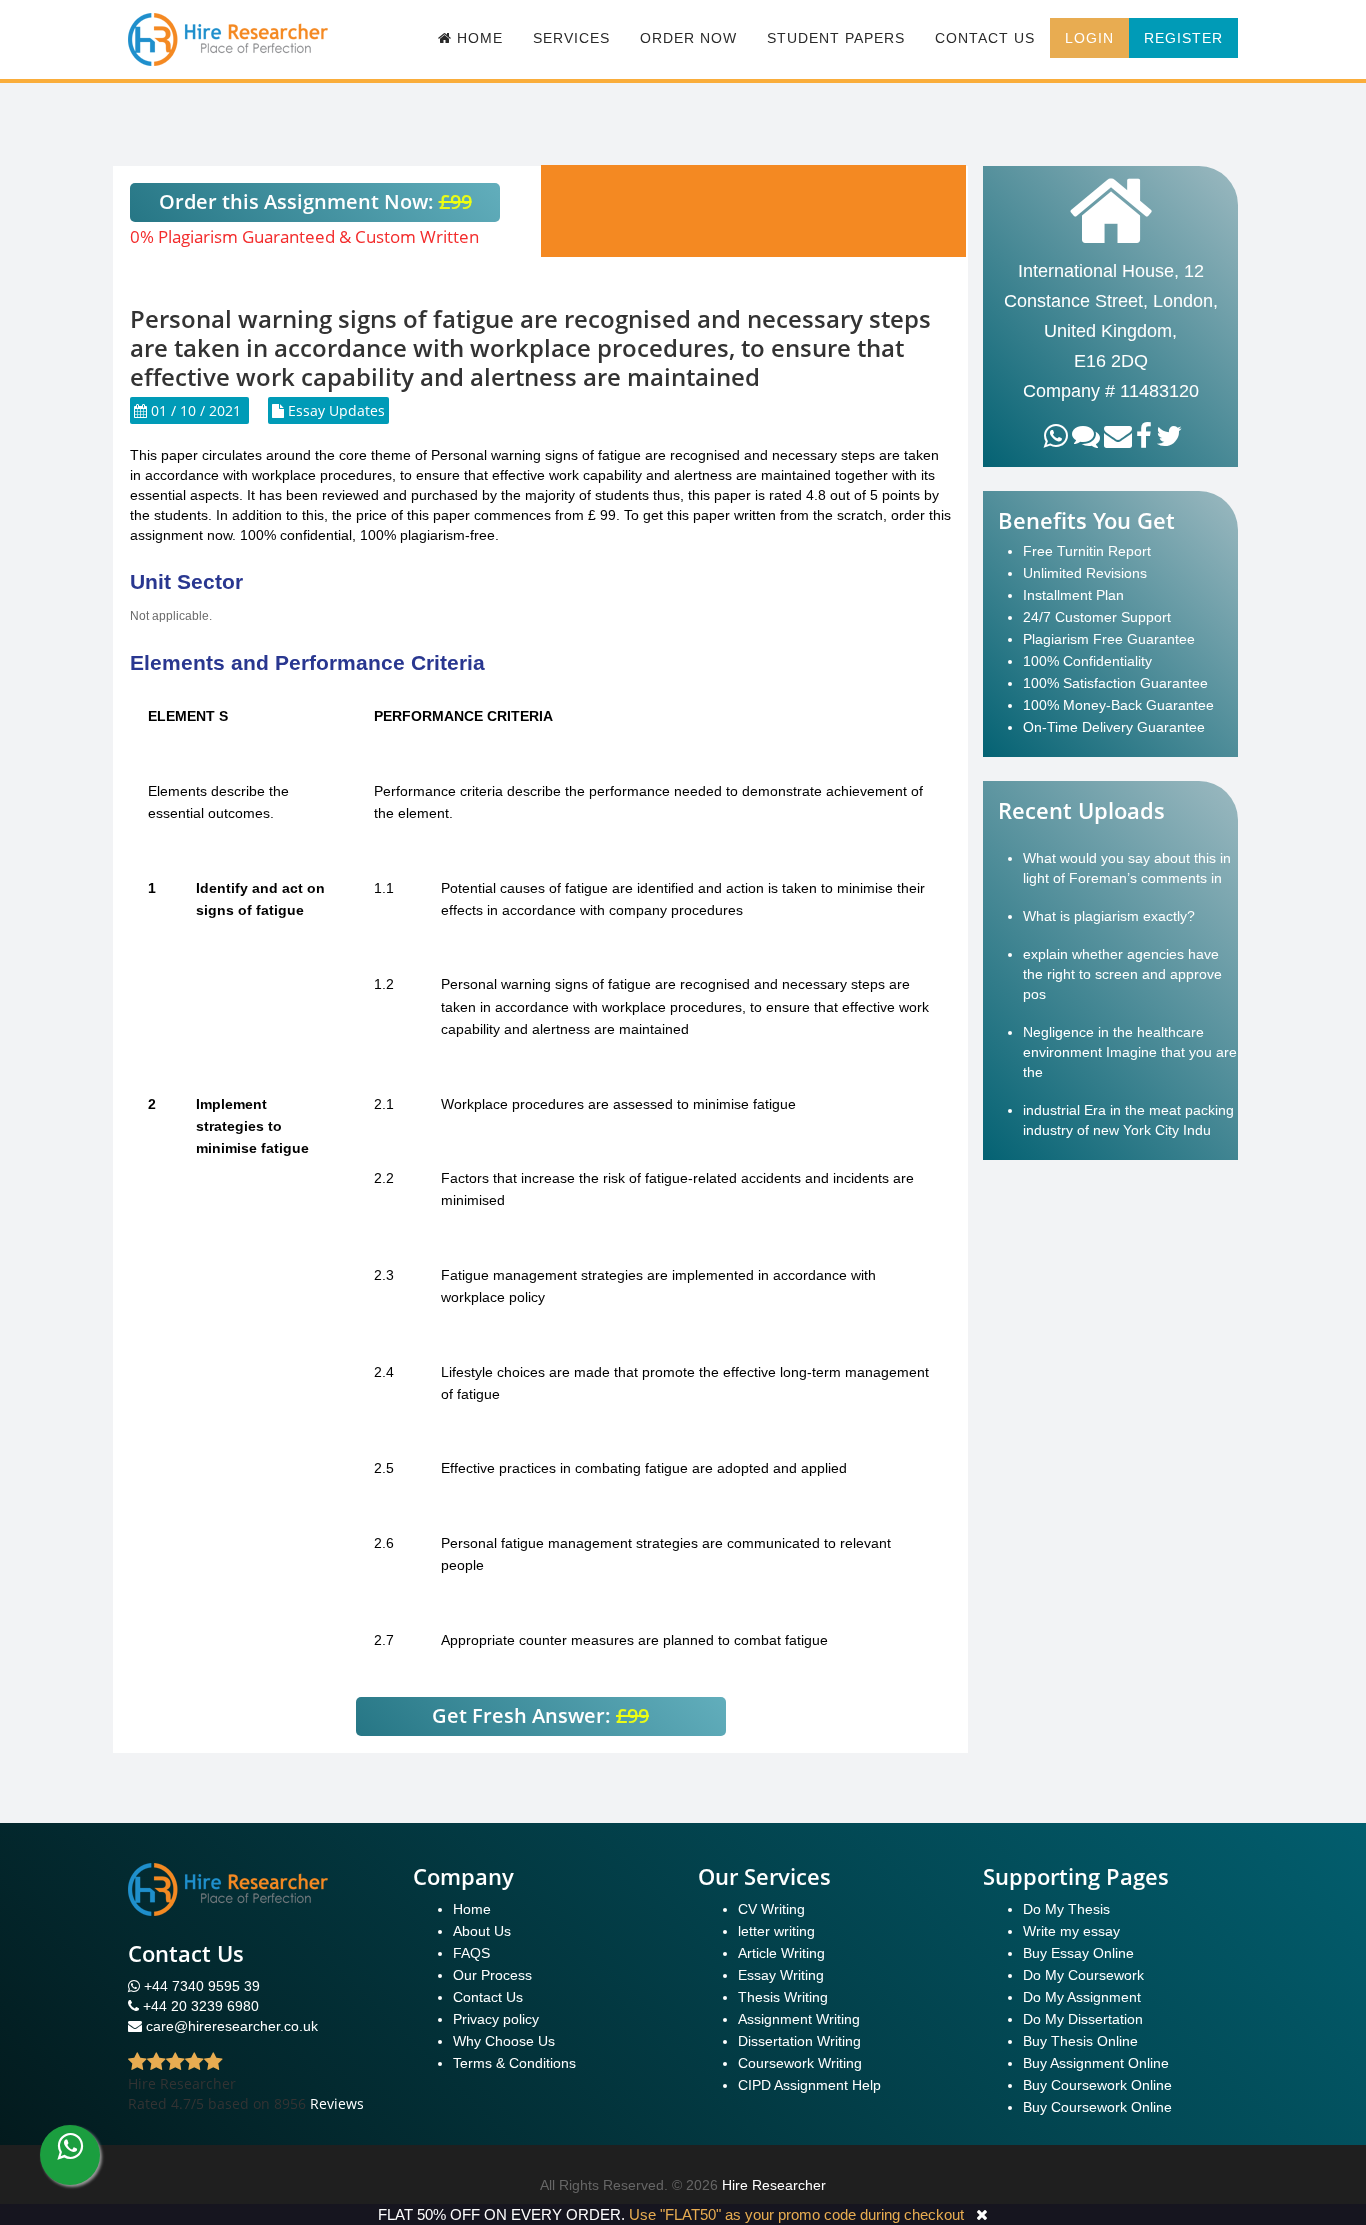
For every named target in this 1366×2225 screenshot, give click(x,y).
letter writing (776, 1931)
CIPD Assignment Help (809, 2085)
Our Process (492, 1975)
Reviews (337, 2103)
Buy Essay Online (1078, 1953)
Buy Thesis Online (1080, 2041)
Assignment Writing (799, 2019)
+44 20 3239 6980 (201, 2006)
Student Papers (836, 38)
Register (1183, 38)
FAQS (471, 1953)
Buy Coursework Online (1097, 2085)
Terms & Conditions (514, 2063)
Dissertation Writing (799, 2041)
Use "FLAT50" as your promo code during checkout (796, 2214)
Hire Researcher (774, 2185)
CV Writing (771, 1909)
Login (1089, 38)
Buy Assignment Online (1096, 2063)
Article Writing (781, 1953)
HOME (477, 38)
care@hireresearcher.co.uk (232, 2026)
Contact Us (985, 38)
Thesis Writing (783, 1997)
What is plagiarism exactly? (1109, 916)
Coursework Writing (800, 2063)
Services (571, 38)
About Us (482, 1931)
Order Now (688, 38)
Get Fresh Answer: (540, 1715)
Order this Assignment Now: (315, 201)
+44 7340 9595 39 (200, 1986)
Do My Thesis (1066, 1909)
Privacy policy (496, 2019)
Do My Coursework (1083, 1975)
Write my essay (1071, 1931)
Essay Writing (781, 1975)
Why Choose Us (504, 2041)
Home (472, 1909)
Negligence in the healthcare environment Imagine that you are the (1130, 1052)
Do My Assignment (1082, 1997)
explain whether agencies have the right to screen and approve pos (1122, 974)
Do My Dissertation (1083, 2019)
